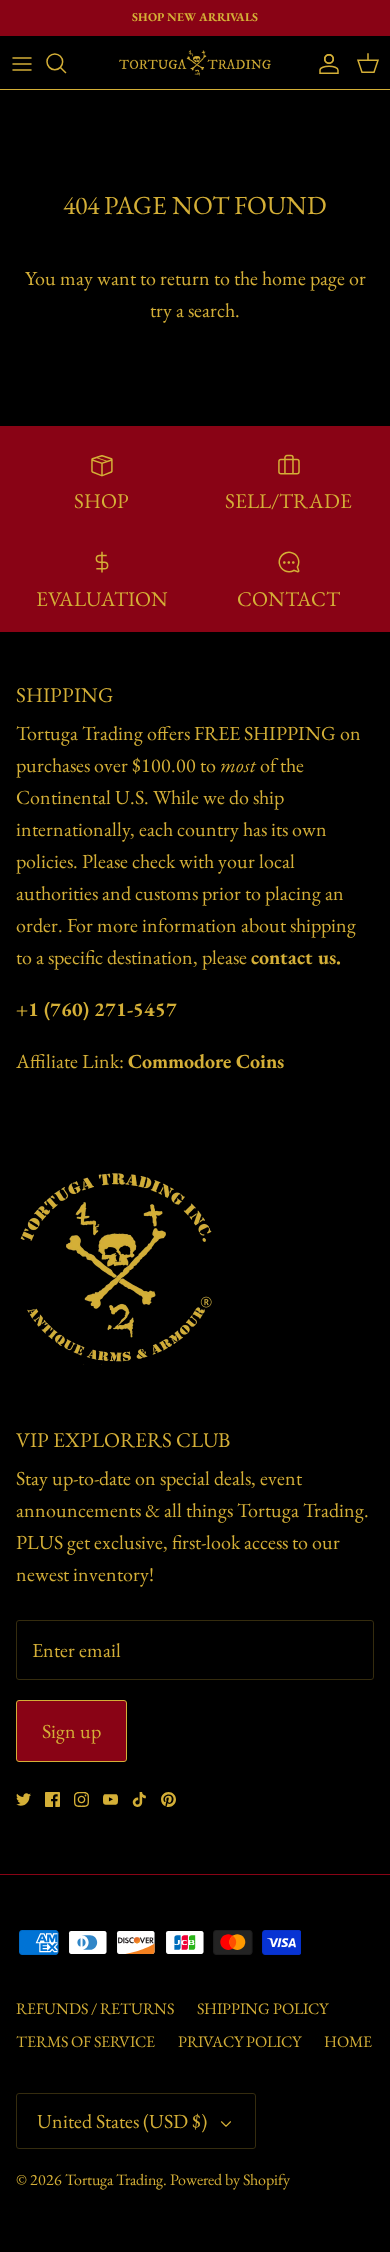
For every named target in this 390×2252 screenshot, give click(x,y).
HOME (348, 2041)
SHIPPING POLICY (262, 2008)
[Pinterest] (168, 1799)
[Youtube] (110, 1799)
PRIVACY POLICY (239, 2041)
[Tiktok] (139, 1799)
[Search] (66, 63)
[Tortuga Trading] (195, 62)
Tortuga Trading (114, 2179)
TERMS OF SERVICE (85, 2041)
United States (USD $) (122, 2121)
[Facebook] (52, 1799)
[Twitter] (23, 1799)
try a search (192, 310)
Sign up (71, 1731)
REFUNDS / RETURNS (95, 2008)
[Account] (324, 63)
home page (303, 278)
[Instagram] (81, 1799)
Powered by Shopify (230, 2179)
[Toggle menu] (22, 63)
